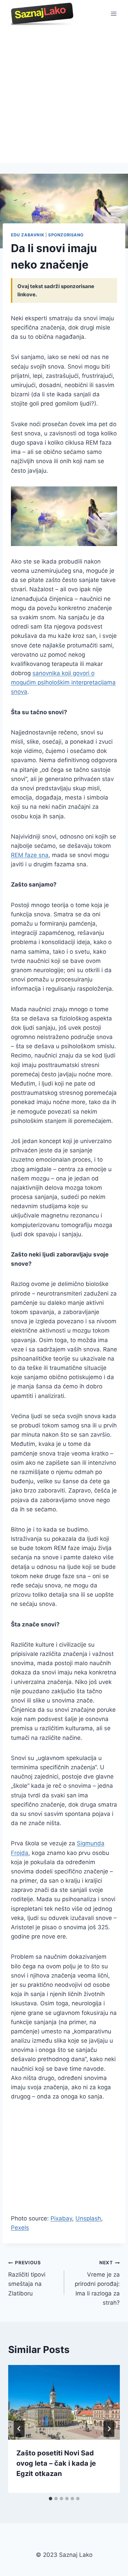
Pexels (20, 2228)
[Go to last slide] (19, 2429)
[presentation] (64, 2402)
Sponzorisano (66, 235)
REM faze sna (30, 855)
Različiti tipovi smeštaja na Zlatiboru (27, 2278)
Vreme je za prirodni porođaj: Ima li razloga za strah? (97, 2283)
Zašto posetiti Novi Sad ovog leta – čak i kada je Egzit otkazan (56, 2463)
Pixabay (61, 2218)
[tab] (51, 2499)
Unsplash (88, 2218)
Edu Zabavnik (27, 235)
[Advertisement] (64, 95)
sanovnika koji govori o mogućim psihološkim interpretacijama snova (63, 682)
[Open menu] (113, 14)
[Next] (109, 2429)
